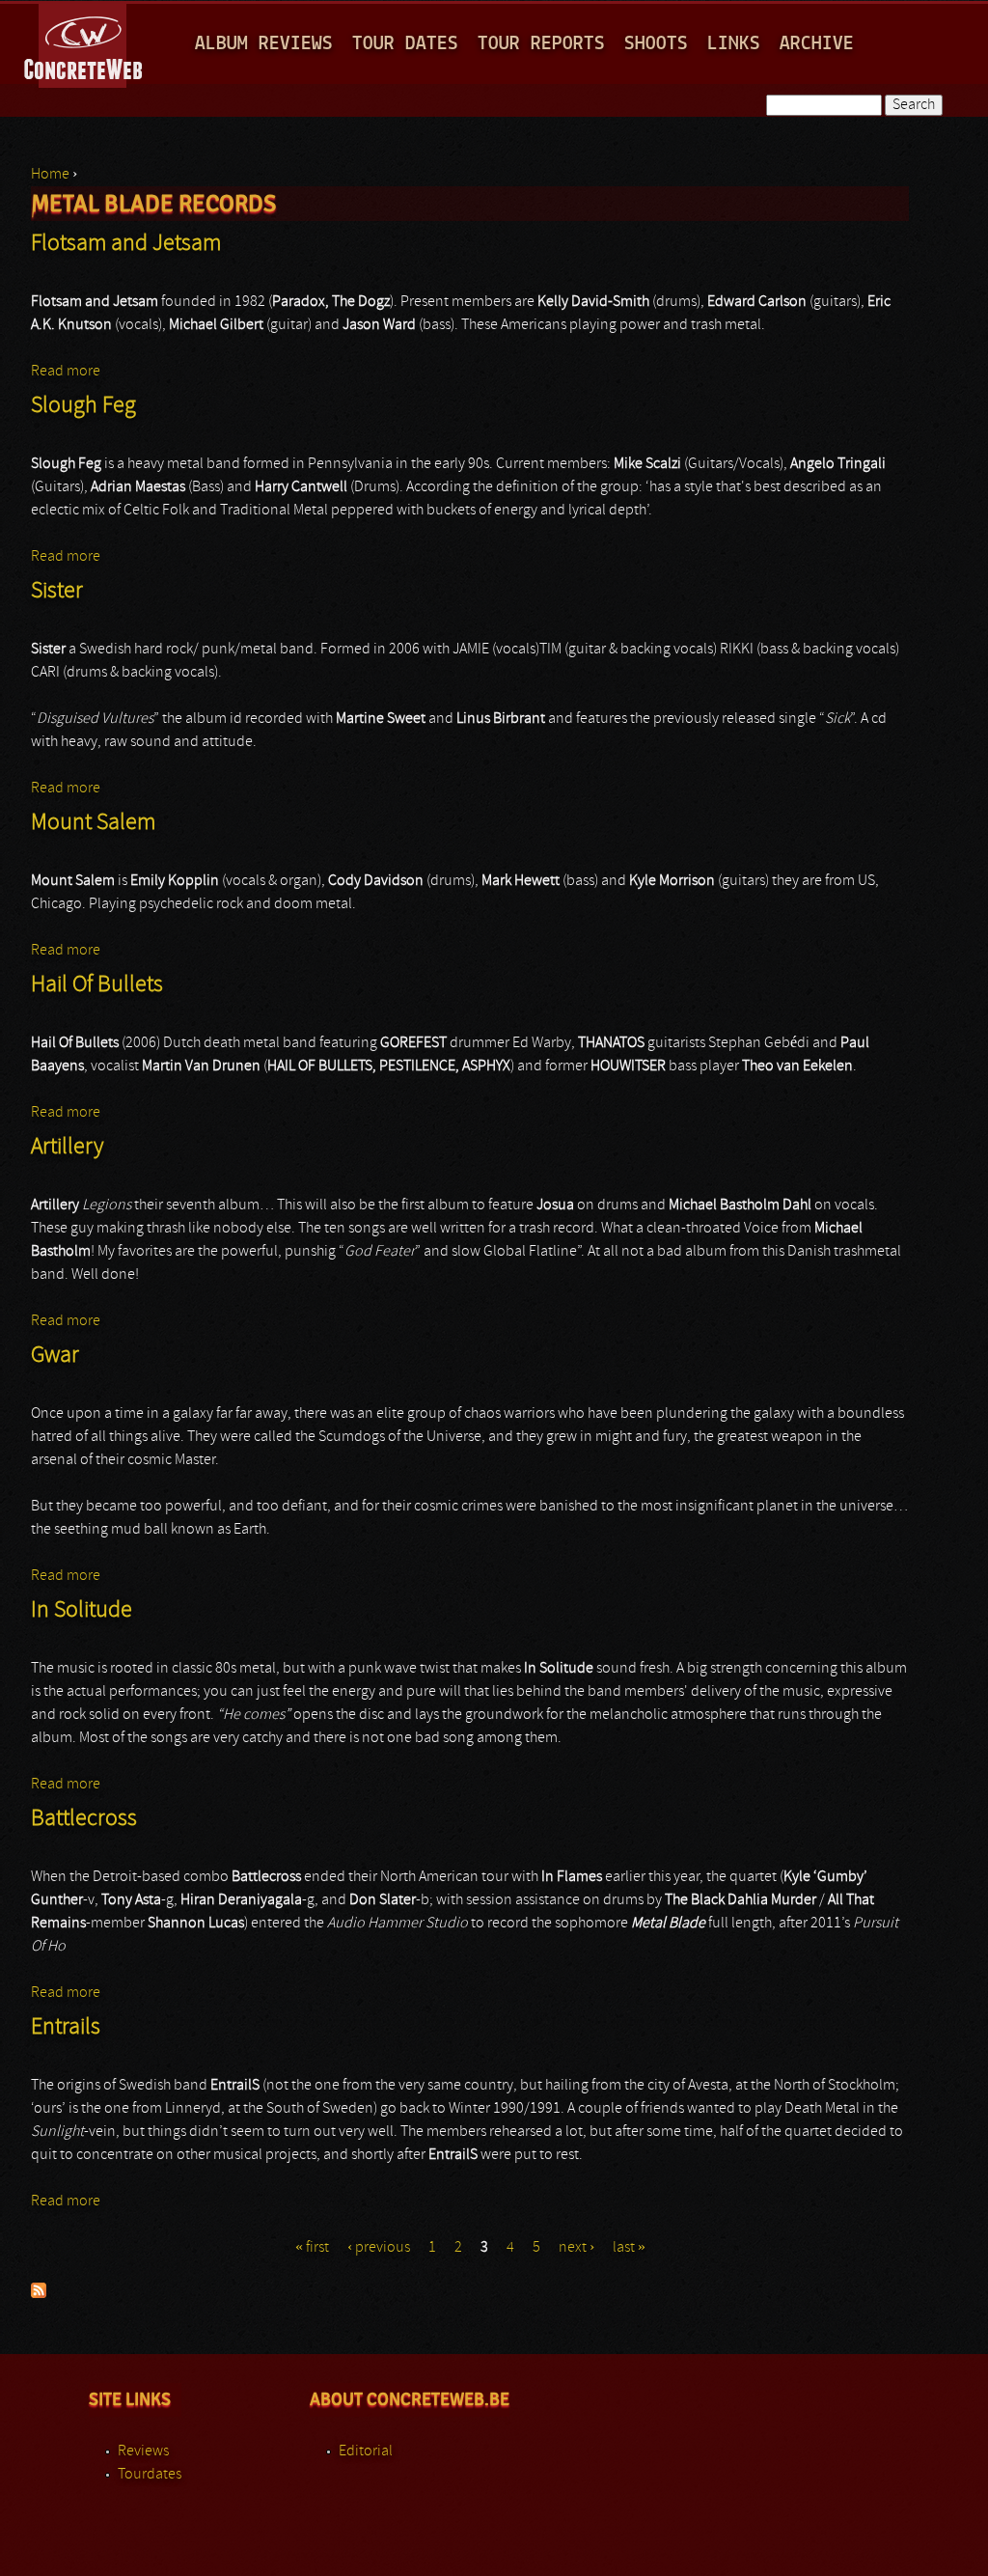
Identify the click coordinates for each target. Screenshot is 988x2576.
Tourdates (150, 2475)
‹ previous (379, 2248)
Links (734, 44)
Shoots (656, 44)
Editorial (366, 2451)
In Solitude (82, 1611)
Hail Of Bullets (97, 985)
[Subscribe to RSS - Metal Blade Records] (39, 2294)
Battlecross (84, 1819)
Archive (817, 44)
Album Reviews (264, 44)
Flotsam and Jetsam (126, 244)
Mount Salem (93, 823)
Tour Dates (405, 44)
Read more (66, 372)
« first (312, 2248)
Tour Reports (541, 44)
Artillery (67, 1148)
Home (50, 175)
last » (629, 2248)
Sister (57, 592)
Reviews (143, 2451)
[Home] (84, 42)
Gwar (55, 1356)
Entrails (66, 2028)
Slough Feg (83, 406)
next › (576, 2248)
